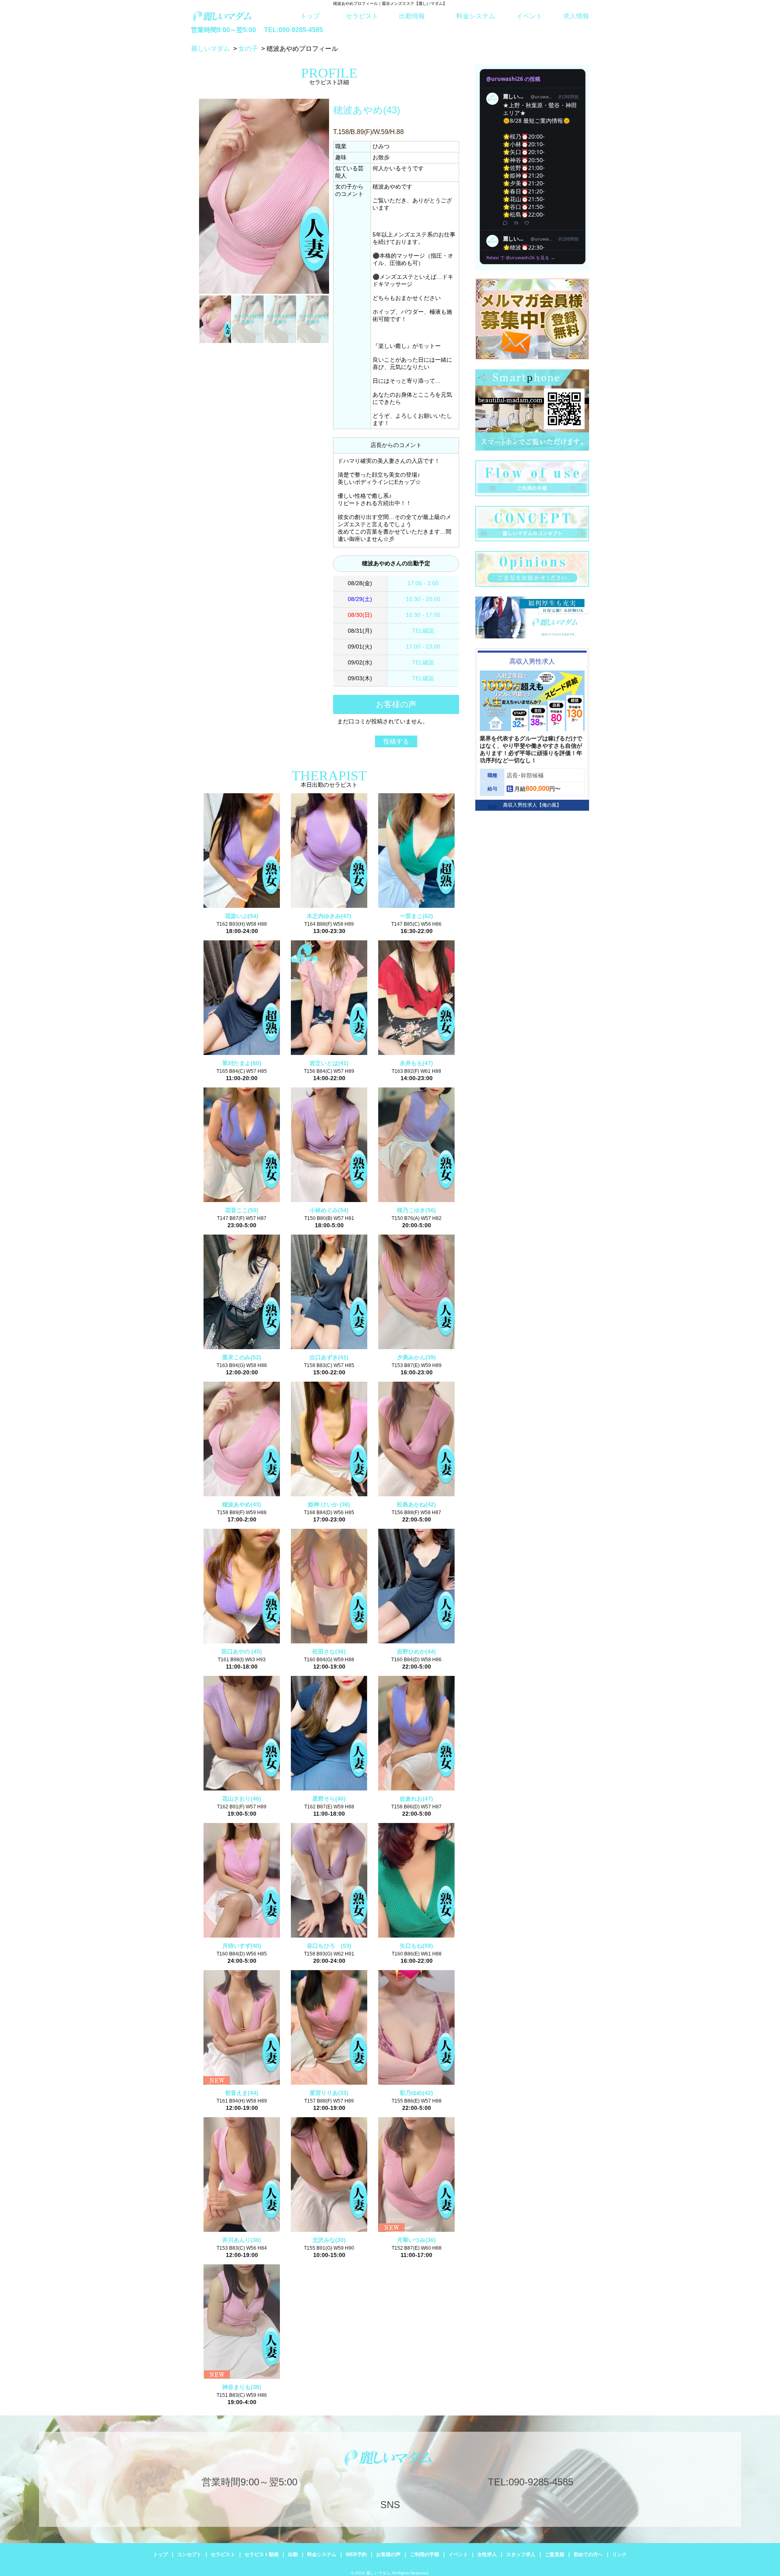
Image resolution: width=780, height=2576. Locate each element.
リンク (620, 2554)
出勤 (293, 2554)
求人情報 (576, 16)
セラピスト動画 (262, 2554)
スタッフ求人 (521, 2554)
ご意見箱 (555, 2554)
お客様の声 (388, 2554)
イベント (529, 16)
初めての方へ (588, 2554)
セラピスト (362, 16)
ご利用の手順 (425, 2554)
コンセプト (189, 2554)
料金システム (476, 16)
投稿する (396, 741)
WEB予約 (356, 2554)
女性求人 (487, 2554)
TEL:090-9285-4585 (294, 30)
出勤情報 (412, 16)
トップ (310, 16)
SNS (390, 2505)
